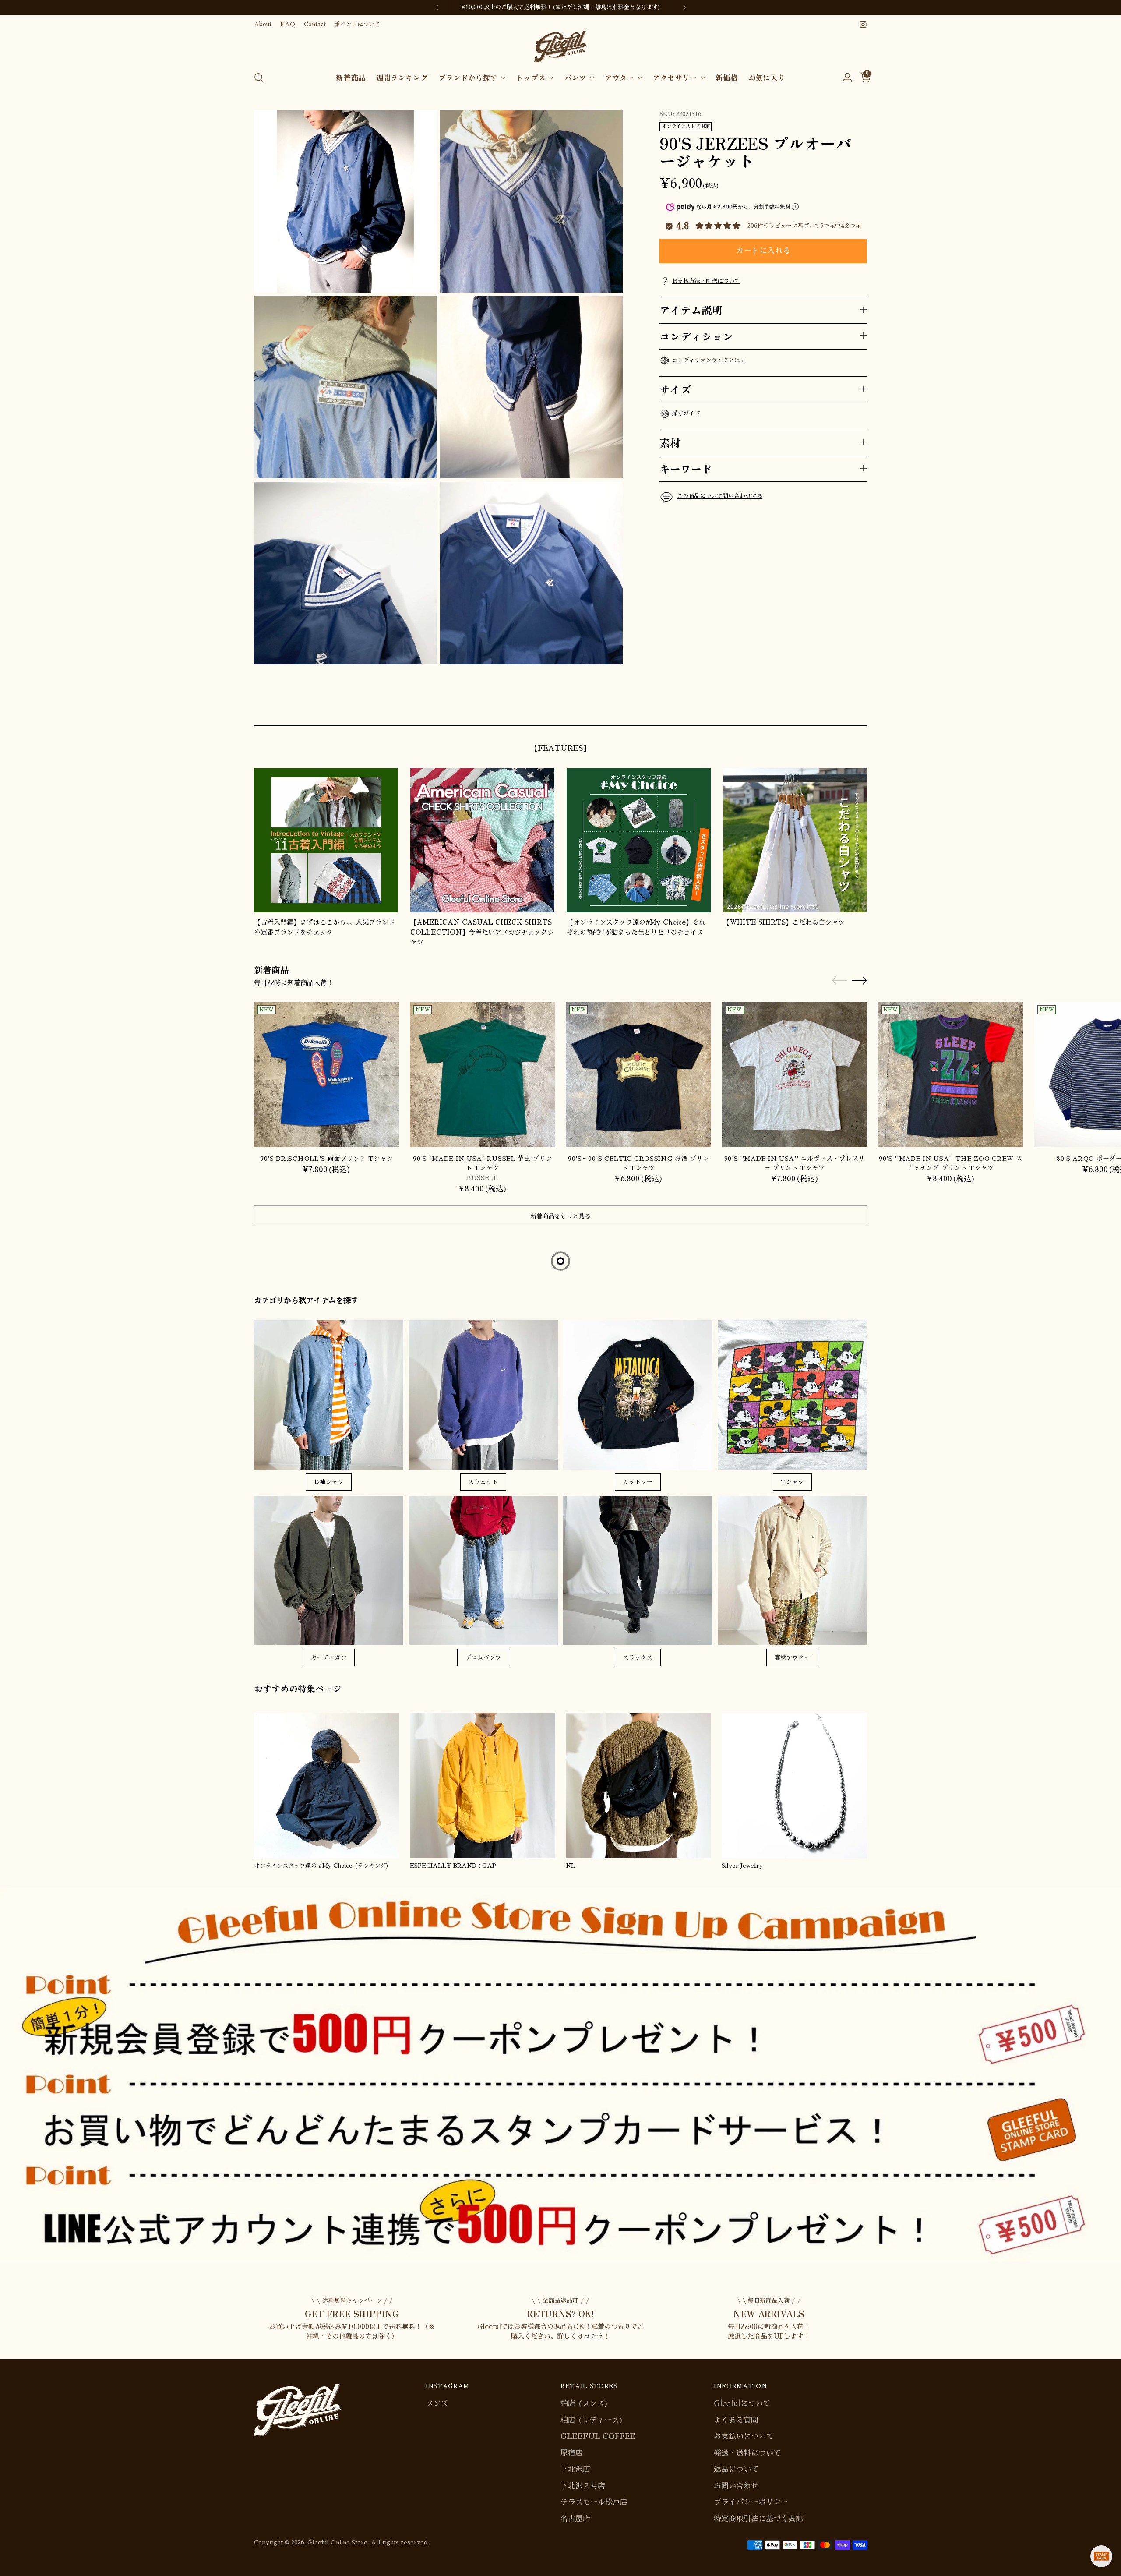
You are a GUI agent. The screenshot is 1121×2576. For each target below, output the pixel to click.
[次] (684, 7)
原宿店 (572, 2453)
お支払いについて (744, 2436)
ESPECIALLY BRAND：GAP (453, 1866)
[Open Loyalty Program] (1101, 2556)
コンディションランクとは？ (709, 360)
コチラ (593, 2336)
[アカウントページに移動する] (844, 78)
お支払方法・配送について (706, 281)
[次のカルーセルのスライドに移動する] (860, 709)
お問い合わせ (736, 2486)
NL (571, 1866)
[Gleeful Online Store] (560, 47)
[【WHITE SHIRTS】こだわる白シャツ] (795, 840)
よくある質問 (736, 2420)
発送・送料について (747, 2453)
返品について (736, 2469)
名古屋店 (575, 2519)
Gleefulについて (742, 2404)
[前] (437, 7)
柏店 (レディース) (592, 2420)
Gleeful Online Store (337, 2542)
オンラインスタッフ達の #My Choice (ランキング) (321, 1866)
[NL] (638, 1785)
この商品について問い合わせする (720, 496)
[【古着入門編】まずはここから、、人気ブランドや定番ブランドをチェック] (326, 840)
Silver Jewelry (742, 1866)
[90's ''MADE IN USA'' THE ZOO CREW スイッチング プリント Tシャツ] (950, 1074)
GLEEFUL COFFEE (598, 2436)
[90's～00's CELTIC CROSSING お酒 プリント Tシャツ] (638, 1074)
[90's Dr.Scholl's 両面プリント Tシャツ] (326, 1074)
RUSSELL (482, 1178)
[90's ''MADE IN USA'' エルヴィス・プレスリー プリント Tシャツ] (795, 1074)
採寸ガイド (686, 413)
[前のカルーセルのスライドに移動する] (839, 709)
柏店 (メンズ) (584, 2404)
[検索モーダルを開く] (259, 78)
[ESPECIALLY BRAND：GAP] (483, 1785)
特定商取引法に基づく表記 (758, 2519)
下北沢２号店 (583, 2486)
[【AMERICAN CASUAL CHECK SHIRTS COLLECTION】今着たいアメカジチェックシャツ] (482, 840)
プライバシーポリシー (751, 2502)
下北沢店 (575, 2469)
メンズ (437, 2404)
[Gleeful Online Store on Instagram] (863, 25)
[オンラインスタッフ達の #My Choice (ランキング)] (327, 1785)
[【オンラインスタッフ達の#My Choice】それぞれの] (639, 840)
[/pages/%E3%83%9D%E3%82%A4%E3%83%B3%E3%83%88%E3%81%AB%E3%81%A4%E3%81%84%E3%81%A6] (561, 2075)
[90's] (482, 1074)
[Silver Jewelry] (794, 1785)
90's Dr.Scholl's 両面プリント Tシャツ (327, 1159)
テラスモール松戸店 (594, 2502)
